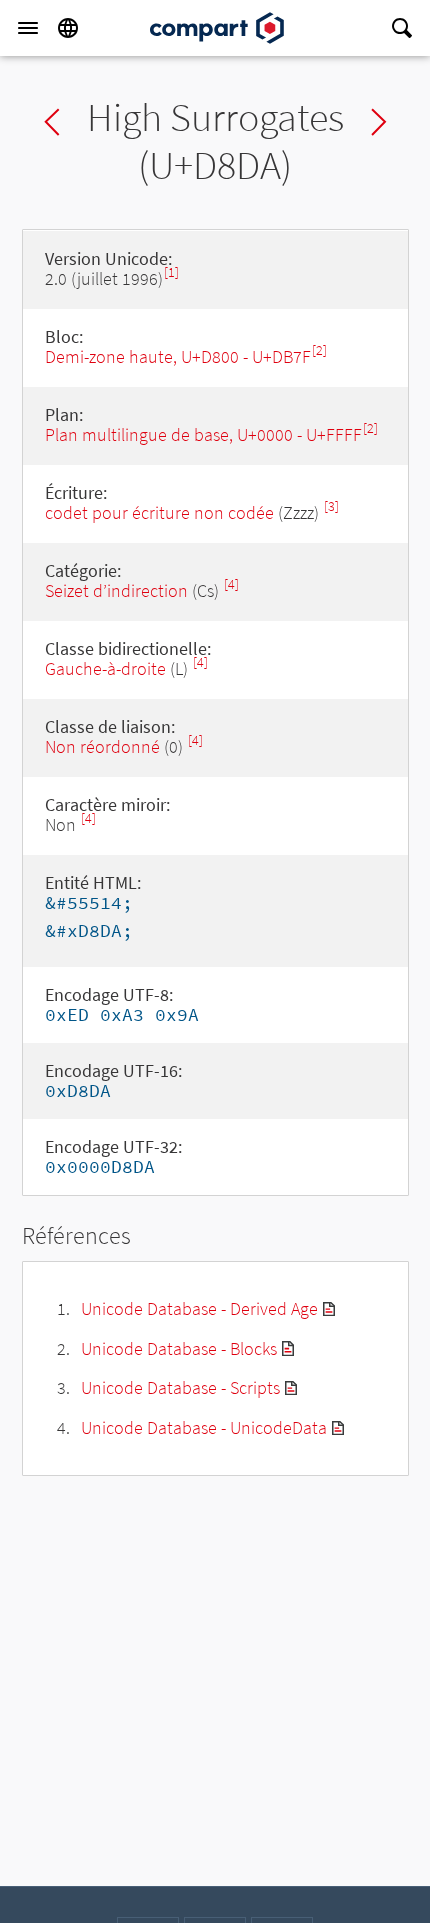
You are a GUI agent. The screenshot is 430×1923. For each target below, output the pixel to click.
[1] (171, 272)
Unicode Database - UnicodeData (204, 1427)
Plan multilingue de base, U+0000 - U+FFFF (203, 434)
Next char (379, 122)
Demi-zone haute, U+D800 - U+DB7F (178, 356)
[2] (319, 350)
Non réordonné (102, 746)
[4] (231, 584)
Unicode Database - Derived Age (199, 1308)
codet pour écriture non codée (159, 512)
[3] (331, 506)
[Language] (68, 28)
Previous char (52, 122)
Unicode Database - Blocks (179, 1348)
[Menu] (28, 28)
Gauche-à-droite (105, 668)
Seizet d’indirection (116, 590)
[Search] (402, 28)
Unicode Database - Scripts (180, 1387)
